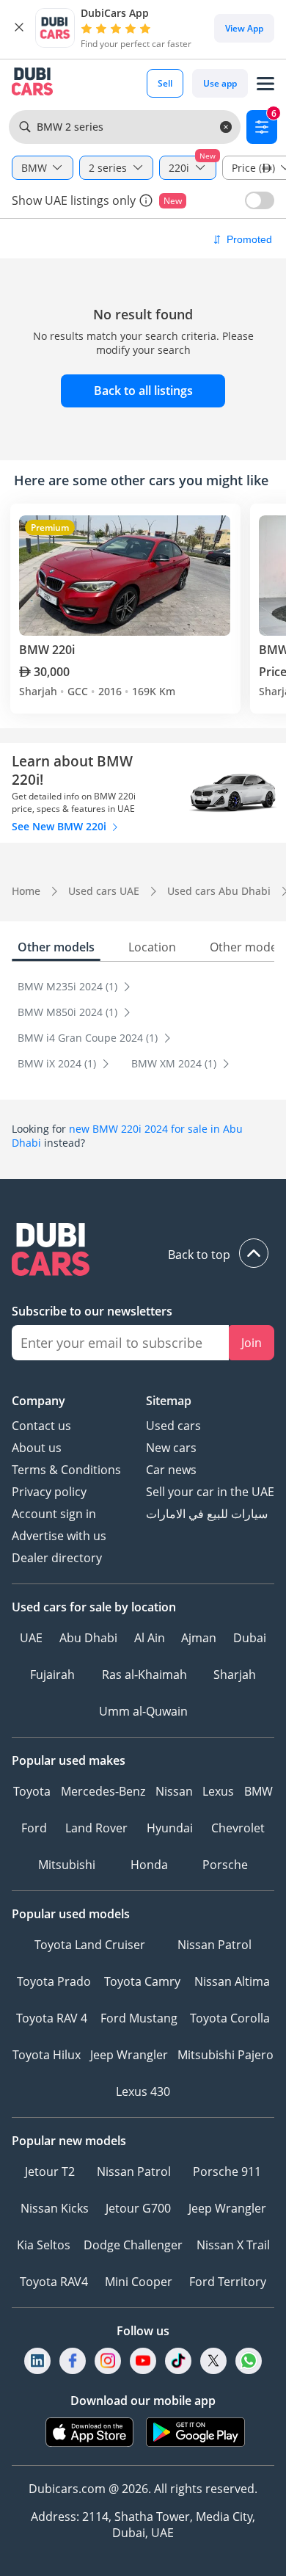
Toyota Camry (142, 1981)
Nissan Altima (232, 1981)
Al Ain (150, 1638)
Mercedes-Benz (103, 1791)
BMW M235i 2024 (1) (69, 986)
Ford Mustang (139, 2018)
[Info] (146, 200)
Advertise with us (59, 1536)
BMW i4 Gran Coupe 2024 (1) (89, 1038)
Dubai (250, 1638)
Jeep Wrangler (129, 2055)
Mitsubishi (67, 1865)
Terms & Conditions (66, 1470)
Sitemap (169, 1401)
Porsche (225, 1865)
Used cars (173, 1426)
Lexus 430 (143, 2091)
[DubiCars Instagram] (108, 2361)
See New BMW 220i (60, 826)
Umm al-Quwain (143, 1711)
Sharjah (235, 1675)
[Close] (19, 28)
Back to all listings (143, 391)
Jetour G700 (138, 2208)
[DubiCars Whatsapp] (249, 2361)
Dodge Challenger (133, 2245)
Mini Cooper (139, 2282)
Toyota (32, 1791)
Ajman (199, 1638)
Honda (149, 1865)
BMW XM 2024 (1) (175, 1063)
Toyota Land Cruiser (90, 1945)
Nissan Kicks (55, 2208)
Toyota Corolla (230, 2018)
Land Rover (96, 1828)
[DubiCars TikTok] (179, 2361)
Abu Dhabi (88, 1638)
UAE (31, 1638)
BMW (258, 1791)
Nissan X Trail (233, 2245)
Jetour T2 (50, 2172)
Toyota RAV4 (54, 2282)
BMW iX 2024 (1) (58, 1063)
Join (252, 1343)
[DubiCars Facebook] (73, 2361)
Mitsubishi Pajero (225, 2055)
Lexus (218, 1791)
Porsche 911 (227, 2172)
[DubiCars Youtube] (143, 2361)
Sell (165, 83)
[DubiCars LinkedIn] (37, 2361)
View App (244, 28)
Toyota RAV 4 (52, 2018)
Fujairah (52, 1675)
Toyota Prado (54, 1981)
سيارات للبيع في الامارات (207, 1514)
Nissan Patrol (214, 1945)
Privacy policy (49, 1492)
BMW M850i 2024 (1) (69, 1012)
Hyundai (170, 1828)
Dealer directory (57, 1558)
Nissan (174, 1791)
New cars (171, 1448)
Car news (171, 1470)
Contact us (41, 1426)
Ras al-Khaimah (144, 1675)
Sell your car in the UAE (210, 1492)
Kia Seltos (44, 2245)
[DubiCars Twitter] (213, 2361)
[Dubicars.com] (143, 1251)
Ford (34, 1828)
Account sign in (54, 1514)
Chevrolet (238, 1828)
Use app (220, 83)
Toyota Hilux (47, 2055)
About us (37, 1448)
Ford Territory (228, 2282)
